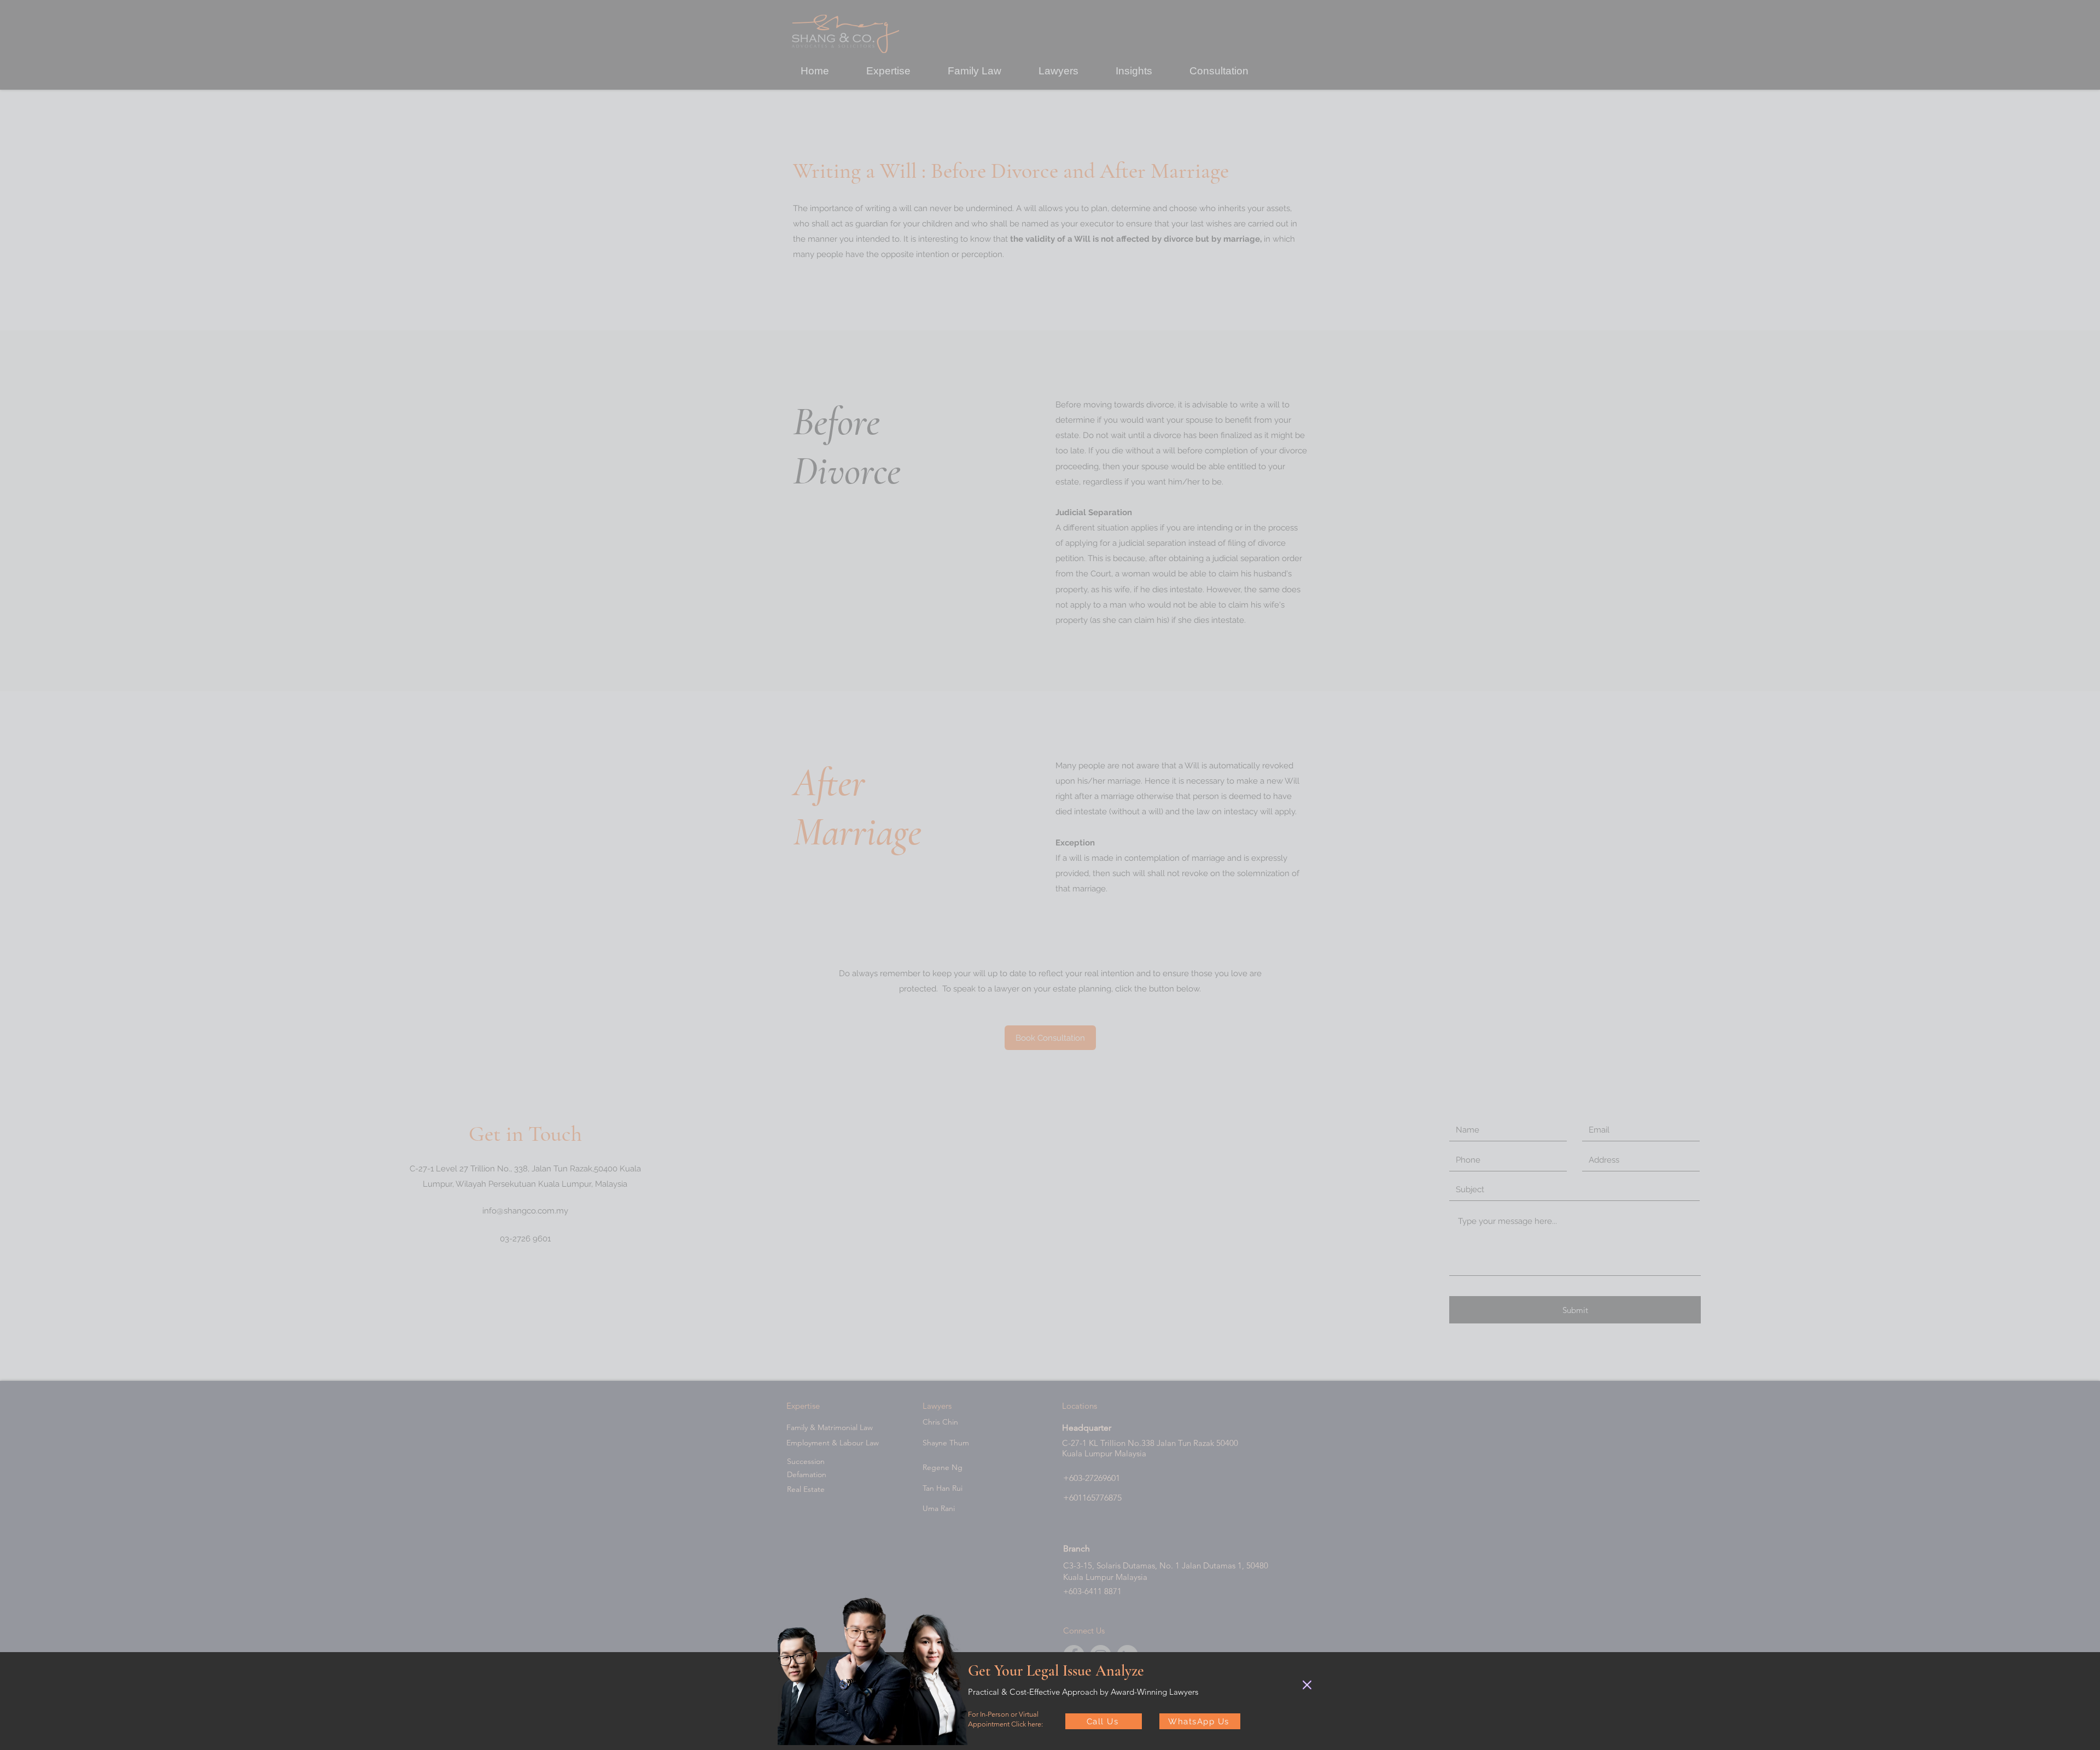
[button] (1307, 1685)
